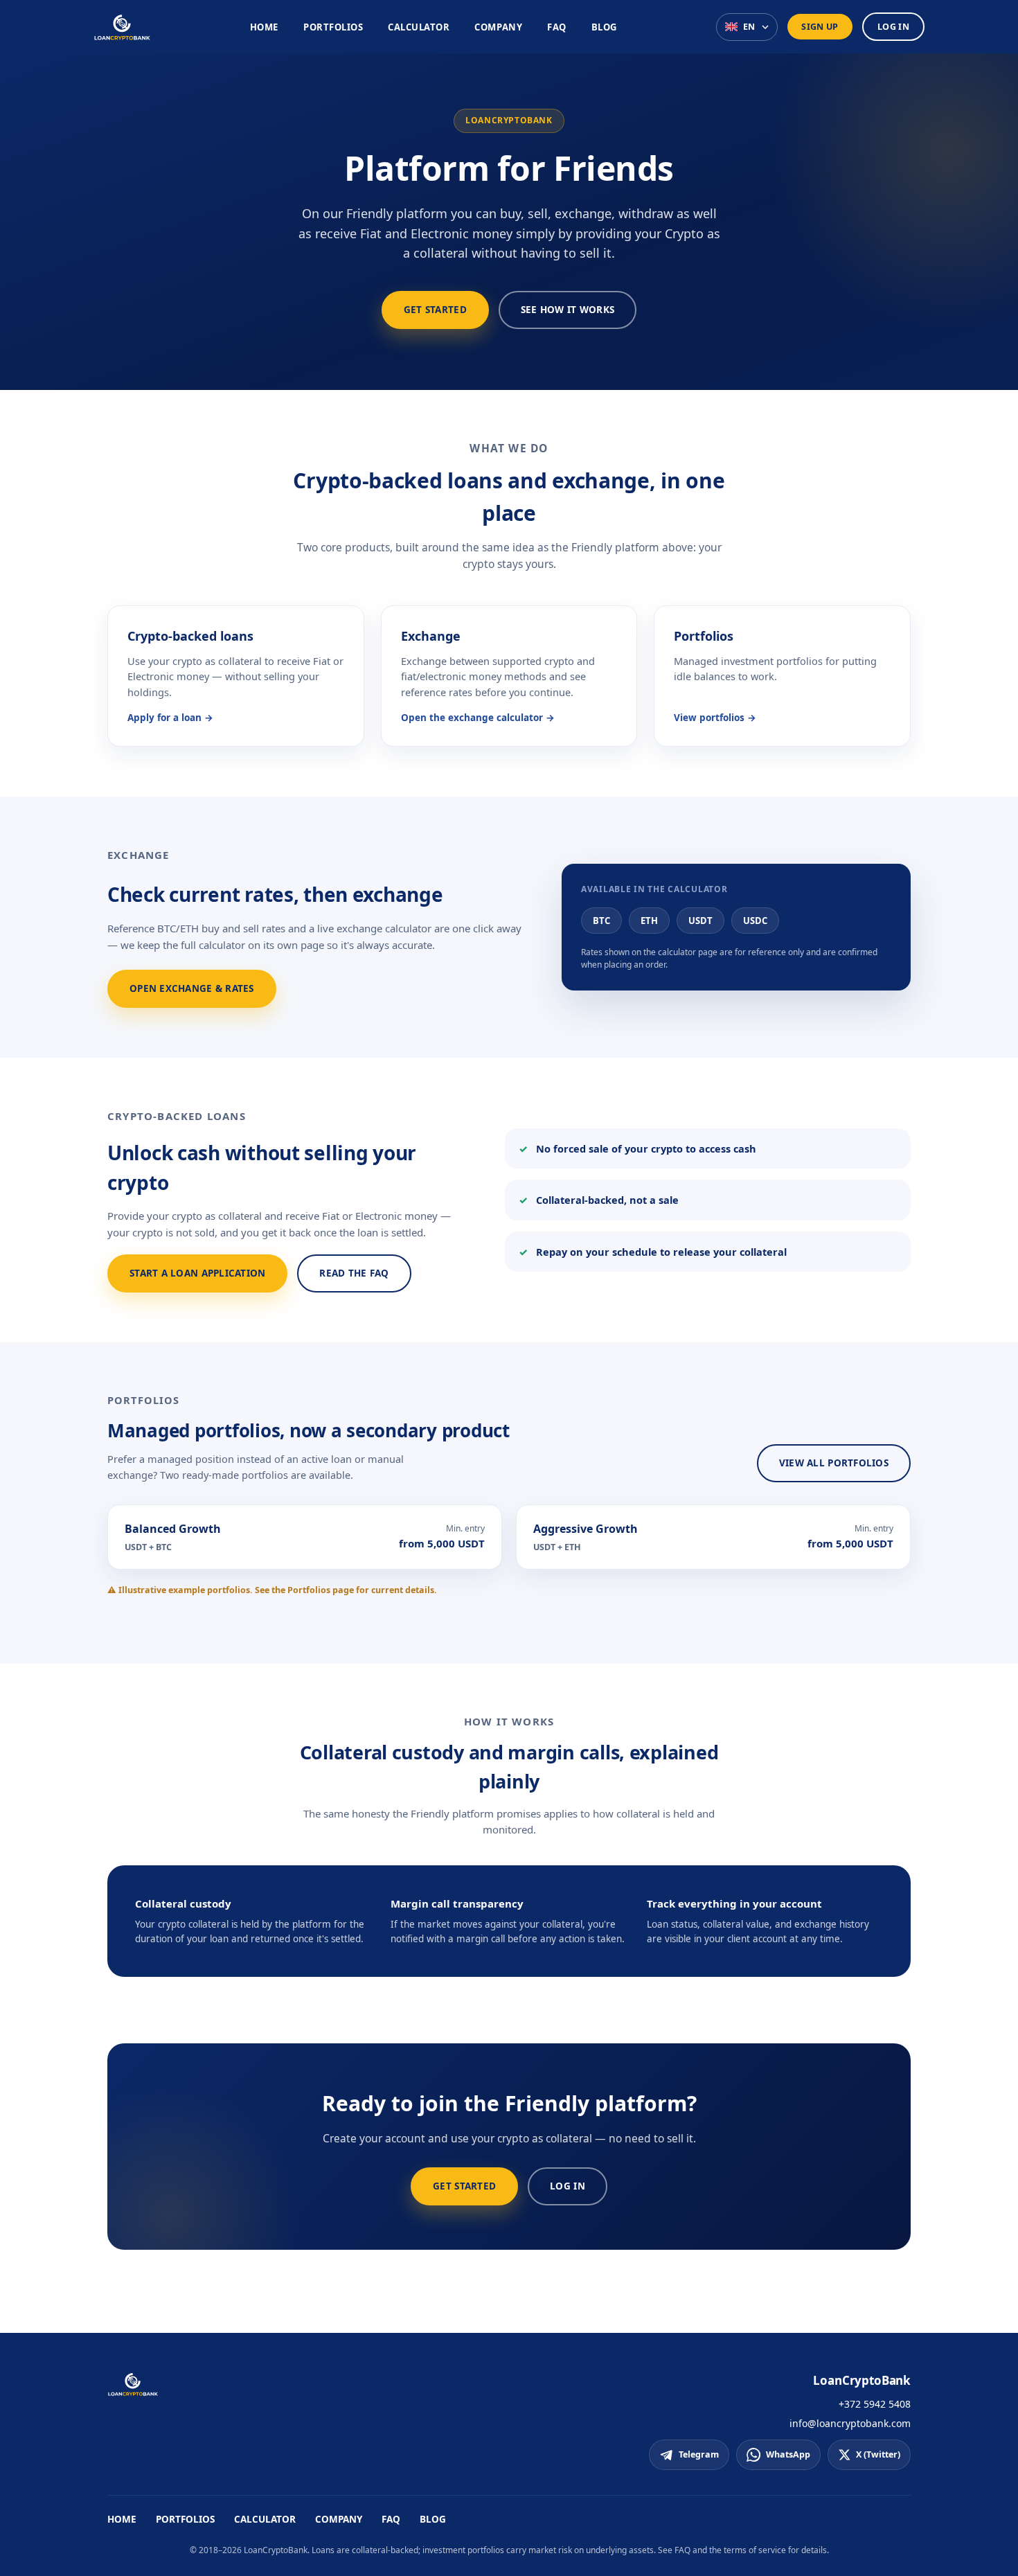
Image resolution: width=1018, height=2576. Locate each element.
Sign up (820, 27)
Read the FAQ (354, 1273)
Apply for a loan (164, 718)
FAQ (557, 27)
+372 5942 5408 (875, 2404)
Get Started (435, 310)
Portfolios (333, 27)
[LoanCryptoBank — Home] (122, 27)
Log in (893, 27)
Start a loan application (197, 1273)
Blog (604, 27)
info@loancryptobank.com (850, 2423)
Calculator (419, 27)
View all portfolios (834, 1463)
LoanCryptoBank (862, 2380)
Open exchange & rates (192, 988)
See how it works (568, 310)
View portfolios (709, 718)
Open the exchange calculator (472, 718)
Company (498, 27)
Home (264, 27)
